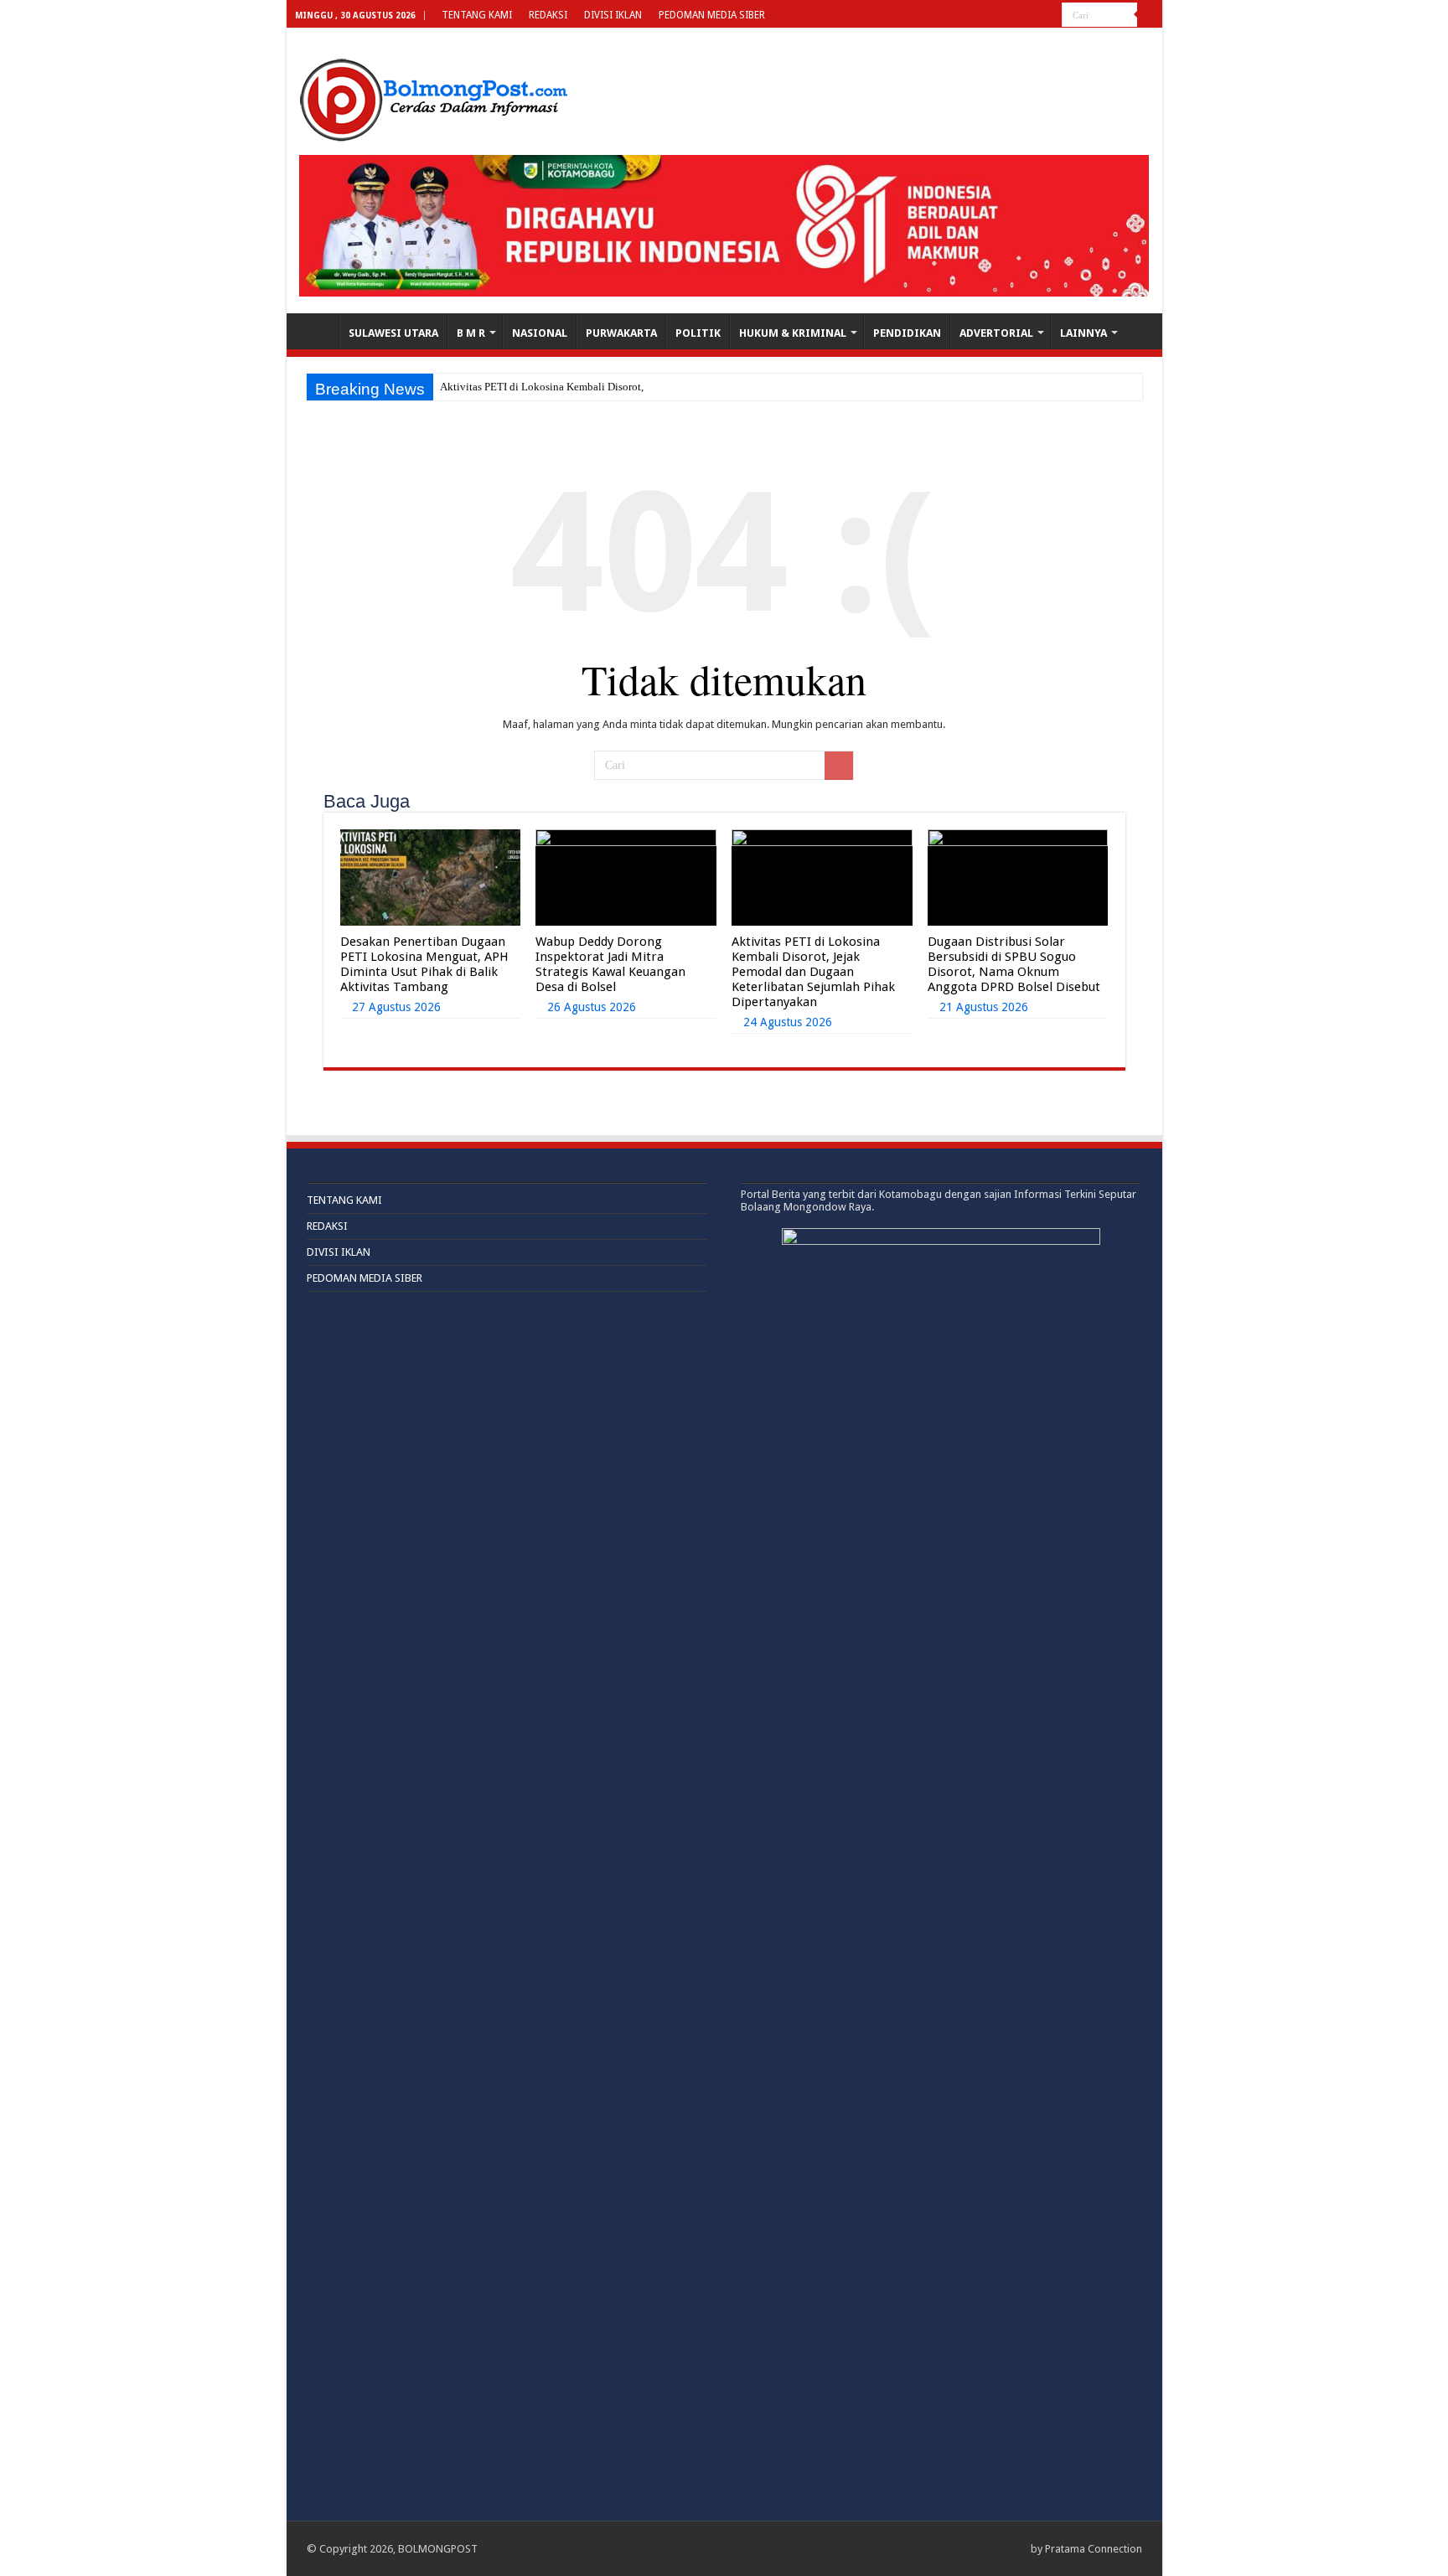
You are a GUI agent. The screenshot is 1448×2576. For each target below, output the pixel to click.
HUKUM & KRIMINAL (793, 333)
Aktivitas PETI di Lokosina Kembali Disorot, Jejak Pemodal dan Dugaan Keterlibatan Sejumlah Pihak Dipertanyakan (813, 972)
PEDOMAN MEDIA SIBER (712, 15)
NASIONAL (540, 333)
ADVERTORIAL (996, 333)
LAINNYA (1083, 333)
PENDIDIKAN (907, 333)
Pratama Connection (1094, 2549)
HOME (317, 331)
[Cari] (1150, 15)
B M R (471, 333)
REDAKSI (548, 15)
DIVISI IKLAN (613, 15)
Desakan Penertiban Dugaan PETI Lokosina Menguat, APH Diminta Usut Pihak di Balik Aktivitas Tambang (424, 964)
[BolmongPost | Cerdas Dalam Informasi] (433, 97)
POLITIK (698, 333)
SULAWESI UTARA (393, 333)
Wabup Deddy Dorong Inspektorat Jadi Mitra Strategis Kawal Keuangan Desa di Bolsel (610, 964)
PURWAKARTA (621, 333)
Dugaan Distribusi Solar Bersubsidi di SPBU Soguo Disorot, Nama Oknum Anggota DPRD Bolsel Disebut (1014, 964)
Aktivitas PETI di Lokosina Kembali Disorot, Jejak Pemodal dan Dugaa (601, 387)
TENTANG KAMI (477, 15)
